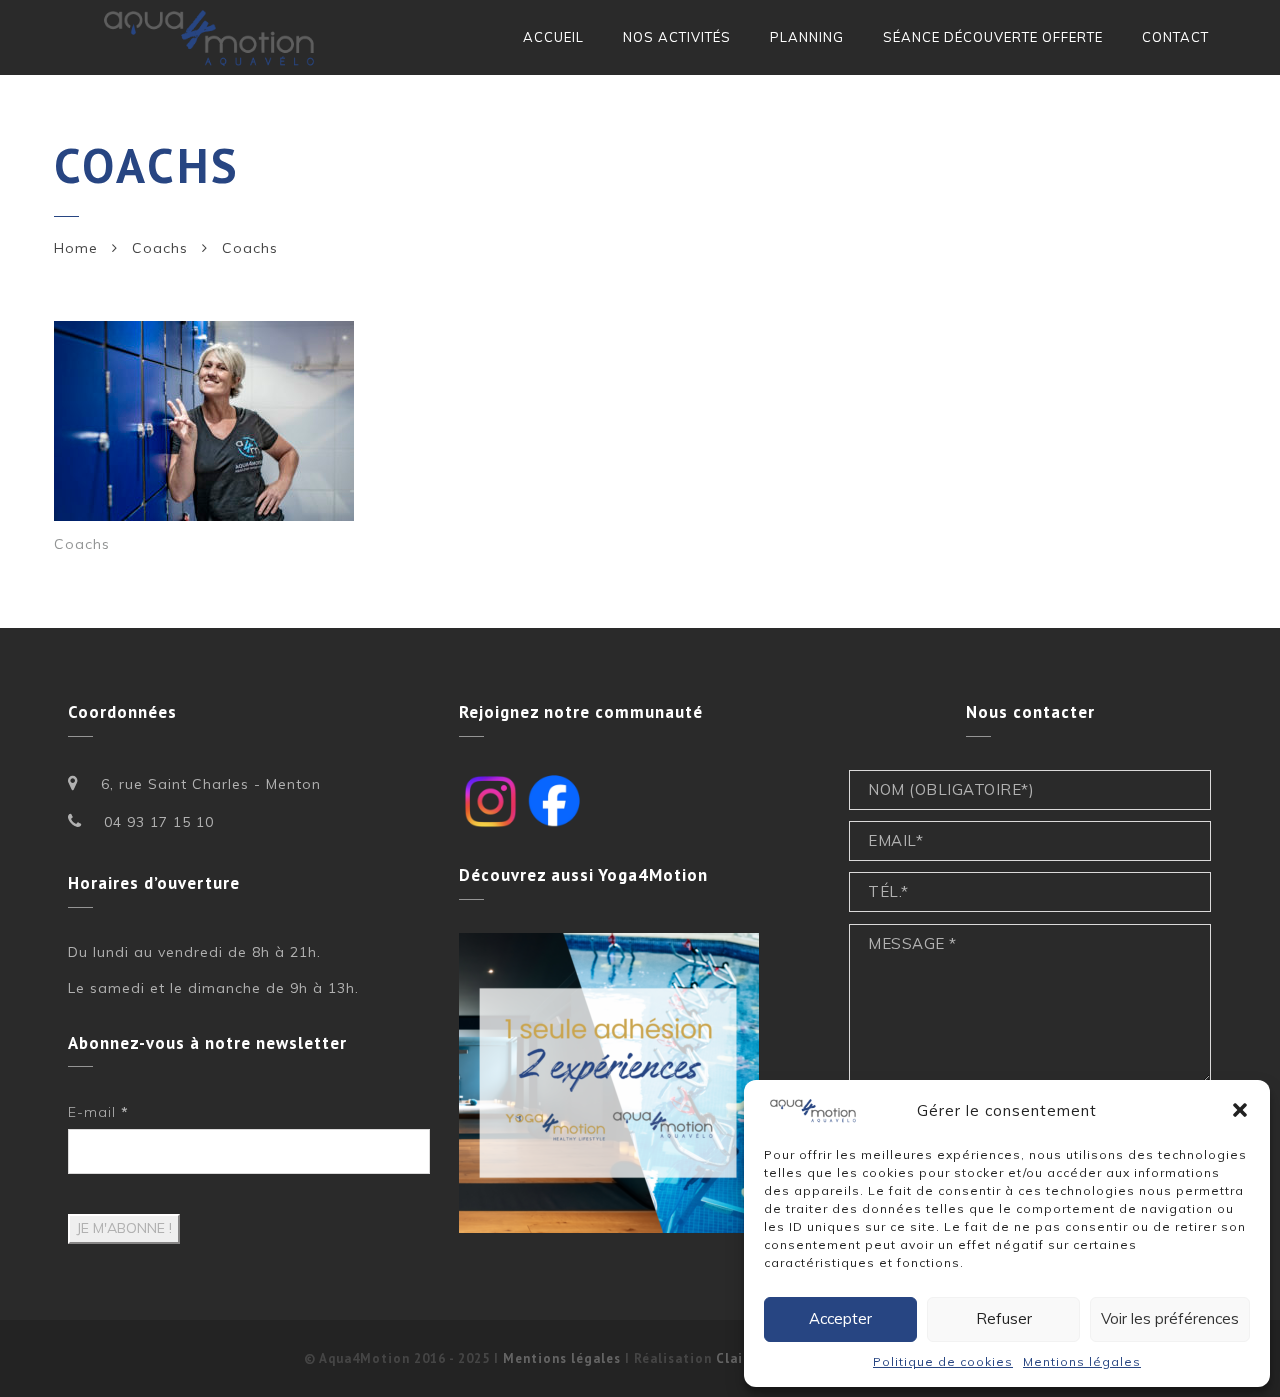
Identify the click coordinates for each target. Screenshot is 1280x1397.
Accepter (840, 1318)
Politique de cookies (943, 1361)
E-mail (98, 1112)
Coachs (160, 248)
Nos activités (677, 37)
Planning (807, 37)
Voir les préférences (1170, 1318)
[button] (1240, 1110)
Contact (1175, 37)
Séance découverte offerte (993, 37)
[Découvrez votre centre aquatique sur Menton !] (211, 37)
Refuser (1004, 1318)
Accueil (553, 37)
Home (76, 248)
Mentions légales (1082, 1361)
